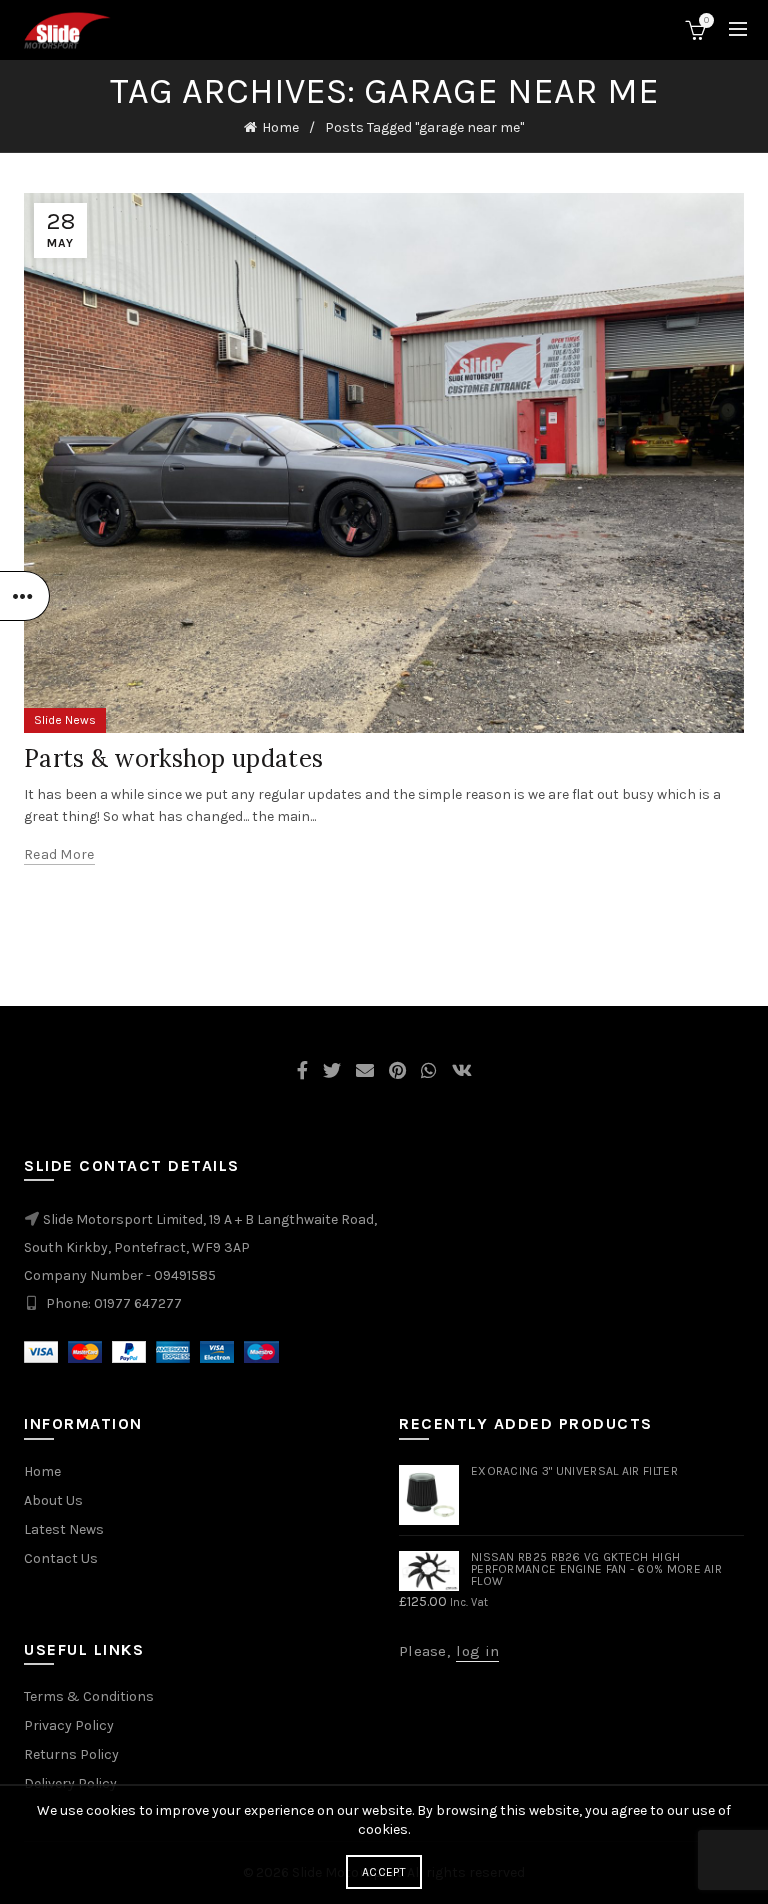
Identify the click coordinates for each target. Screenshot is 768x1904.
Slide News (65, 720)
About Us (53, 1500)
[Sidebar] (25, 596)
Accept (384, 1872)
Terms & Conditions (89, 1696)
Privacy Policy (69, 1725)
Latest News (64, 1529)
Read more (59, 854)
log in (477, 1651)
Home (280, 127)
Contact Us (61, 1558)
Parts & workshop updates (173, 758)
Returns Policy (71, 1754)
